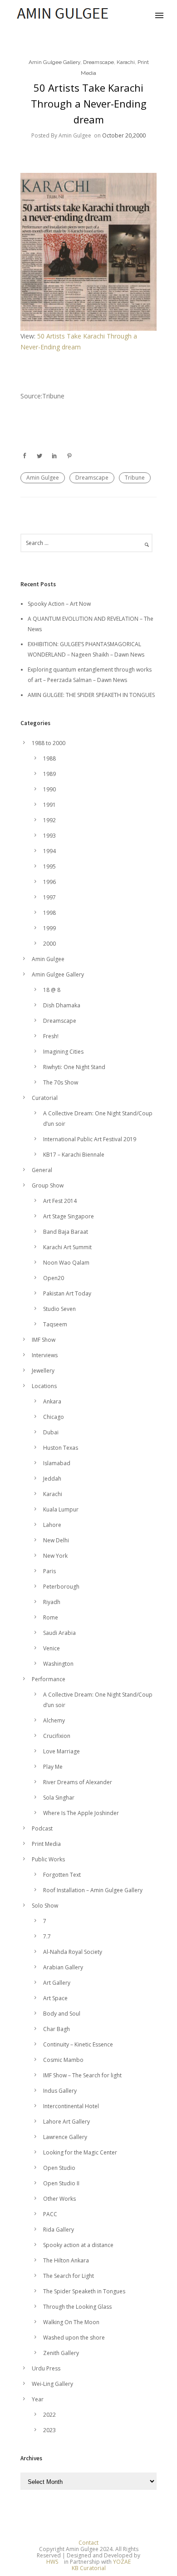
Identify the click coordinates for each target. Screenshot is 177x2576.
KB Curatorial (89, 2568)
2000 (49, 944)
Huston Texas (61, 1448)
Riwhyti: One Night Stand (74, 1067)
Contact (88, 2543)
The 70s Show (61, 1082)
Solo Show (45, 1906)
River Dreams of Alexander (78, 1782)
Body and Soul (62, 2014)
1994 (49, 851)
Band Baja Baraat (66, 1232)
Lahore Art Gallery (66, 2122)
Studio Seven (59, 1309)
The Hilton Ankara (66, 2260)
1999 (49, 928)
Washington (58, 1664)
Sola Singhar (59, 1798)
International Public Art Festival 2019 (90, 1139)
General (42, 1170)
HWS (52, 2562)
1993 (49, 836)
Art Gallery (57, 1983)
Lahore (52, 1525)
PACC (50, 2214)
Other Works (59, 2199)
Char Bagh (57, 2029)
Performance (49, 1679)
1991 (49, 805)
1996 (49, 882)
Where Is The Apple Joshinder (81, 1813)
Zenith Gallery (61, 2353)
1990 (49, 789)
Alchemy (54, 1720)
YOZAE (122, 2562)
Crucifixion (57, 1736)
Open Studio (59, 2168)
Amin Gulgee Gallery (54, 62)
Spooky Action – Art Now (59, 604)
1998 (49, 913)
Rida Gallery (59, 2230)
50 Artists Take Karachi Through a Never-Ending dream (89, 103)
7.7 (47, 1936)
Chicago (54, 1417)
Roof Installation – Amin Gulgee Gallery (93, 1890)
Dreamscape (98, 62)
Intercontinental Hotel (71, 2106)
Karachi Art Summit (67, 1247)
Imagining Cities (63, 1052)
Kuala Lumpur (61, 1509)
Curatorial (45, 1098)
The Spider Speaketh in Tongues (84, 2291)
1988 (49, 758)
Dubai (51, 1432)
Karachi (126, 62)
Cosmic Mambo (63, 2060)
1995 (49, 866)
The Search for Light (69, 2276)
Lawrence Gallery (65, 2137)
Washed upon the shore (74, 2338)
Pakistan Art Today (67, 1293)
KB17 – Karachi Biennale (74, 1155)
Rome (51, 1617)
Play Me (53, 1767)
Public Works (48, 1859)
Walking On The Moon (71, 2322)
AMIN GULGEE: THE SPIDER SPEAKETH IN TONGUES (91, 695)
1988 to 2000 (49, 743)
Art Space (55, 1998)
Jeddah (52, 1479)
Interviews (45, 1355)
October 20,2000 (124, 135)
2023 (49, 2430)
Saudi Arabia (59, 1633)
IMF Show (44, 1340)
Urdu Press (46, 2368)
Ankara (52, 1401)
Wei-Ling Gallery (52, 2384)
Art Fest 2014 (60, 1201)
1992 (49, 820)
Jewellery (43, 1371)
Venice (52, 1648)
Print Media (46, 1844)
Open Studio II (61, 2183)
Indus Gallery (60, 2091)
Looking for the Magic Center (80, 2152)
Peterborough (61, 1587)
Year (38, 2399)
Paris (49, 1571)
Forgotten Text (62, 1875)
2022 (49, 2415)
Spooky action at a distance (78, 2245)
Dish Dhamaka (62, 1005)
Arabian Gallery (63, 1967)
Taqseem (55, 1324)
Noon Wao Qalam (66, 1263)
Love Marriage (61, 1751)
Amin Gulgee (43, 478)
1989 (49, 774)
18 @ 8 (52, 990)
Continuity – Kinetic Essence (78, 2044)
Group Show (48, 1185)
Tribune (135, 478)
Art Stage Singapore (69, 1216)
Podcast (42, 1828)
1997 (49, 897)
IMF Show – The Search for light (82, 2075)
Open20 (54, 1278)
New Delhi (56, 1540)
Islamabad (57, 1463)
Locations (44, 1386)
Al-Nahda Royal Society (73, 1952)
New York (55, 1556)
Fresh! (51, 1036)
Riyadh (52, 1602)
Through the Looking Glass (77, 2307)
